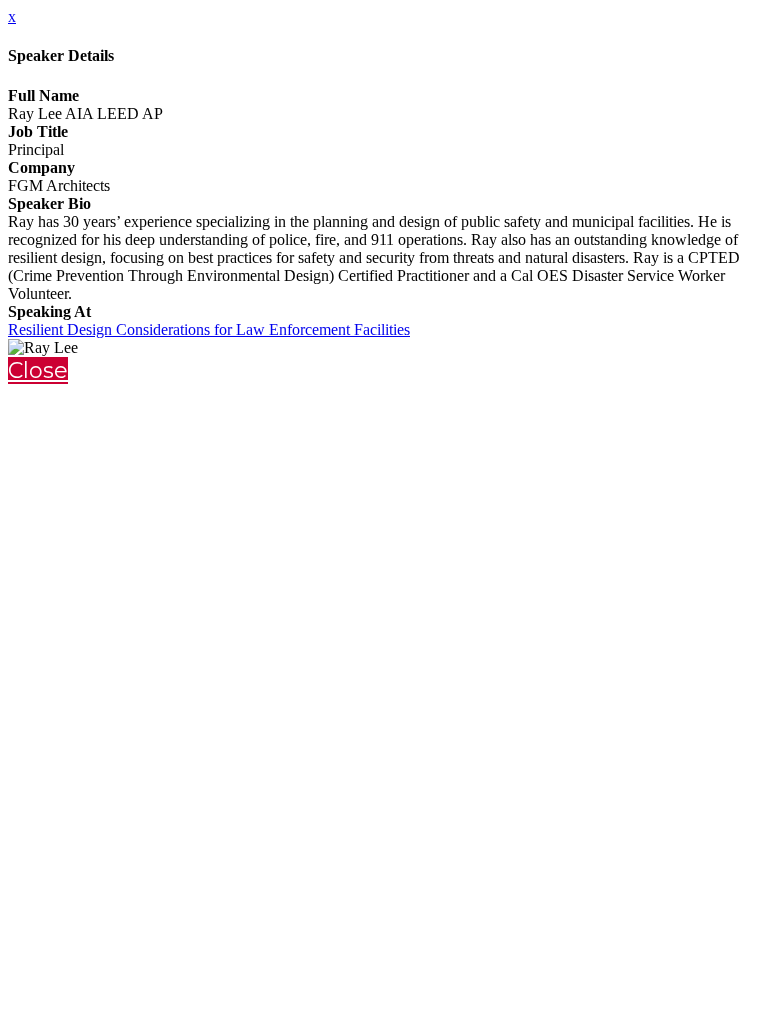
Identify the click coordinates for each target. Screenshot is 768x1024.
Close (38, 370)
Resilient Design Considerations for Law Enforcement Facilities (209, 329)
